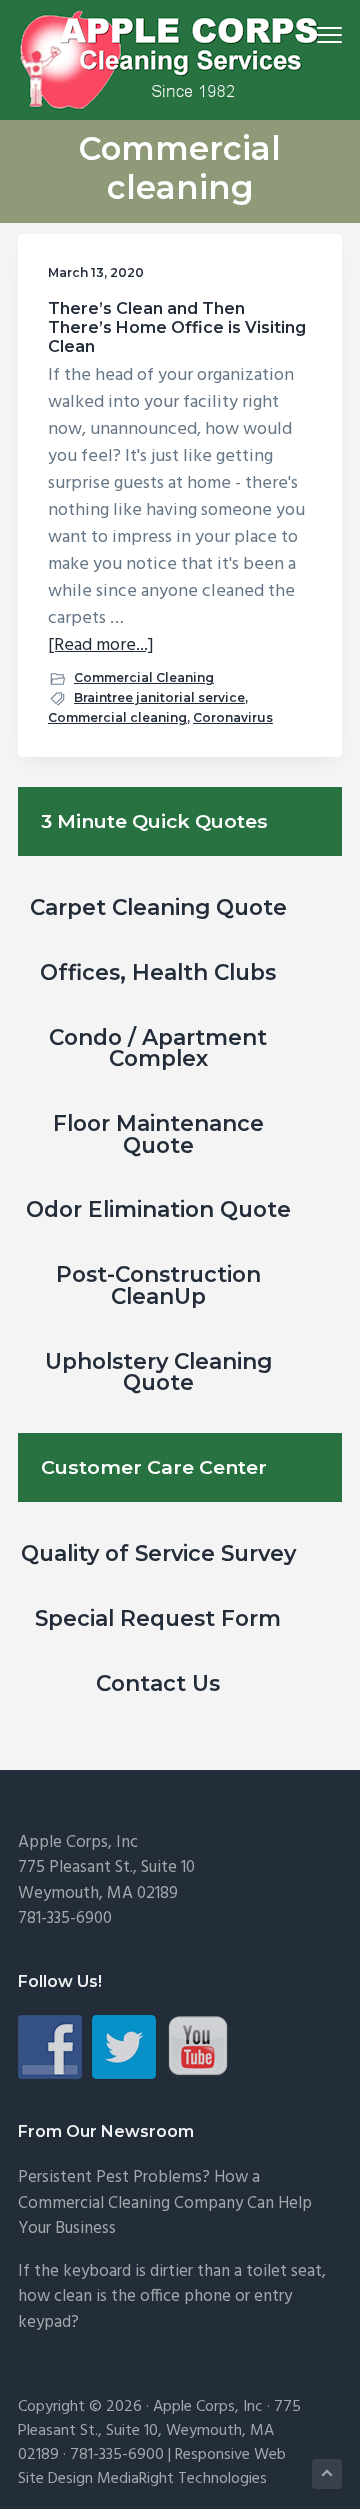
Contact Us (158, 1683)
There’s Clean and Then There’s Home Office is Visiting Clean (177, 327)
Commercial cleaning (117, 717)
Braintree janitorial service (159, 697)
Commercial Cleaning (144, 677)
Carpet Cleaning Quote (158, 907)
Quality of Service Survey (158, 1553)
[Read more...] (101, 645)
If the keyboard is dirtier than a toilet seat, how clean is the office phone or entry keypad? (172, 2297)
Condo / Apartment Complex (158, 1048)
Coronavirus (233, 717)
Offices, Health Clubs (158, 972)
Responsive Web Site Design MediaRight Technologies (152, 2467)
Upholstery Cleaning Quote (158, 1372)
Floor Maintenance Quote (158, 1134)
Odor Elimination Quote (158, 1209)
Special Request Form (158, 1618)
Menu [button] (306, 34)
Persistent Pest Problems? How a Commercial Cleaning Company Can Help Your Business (165, 2203)
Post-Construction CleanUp (158, 1285)
